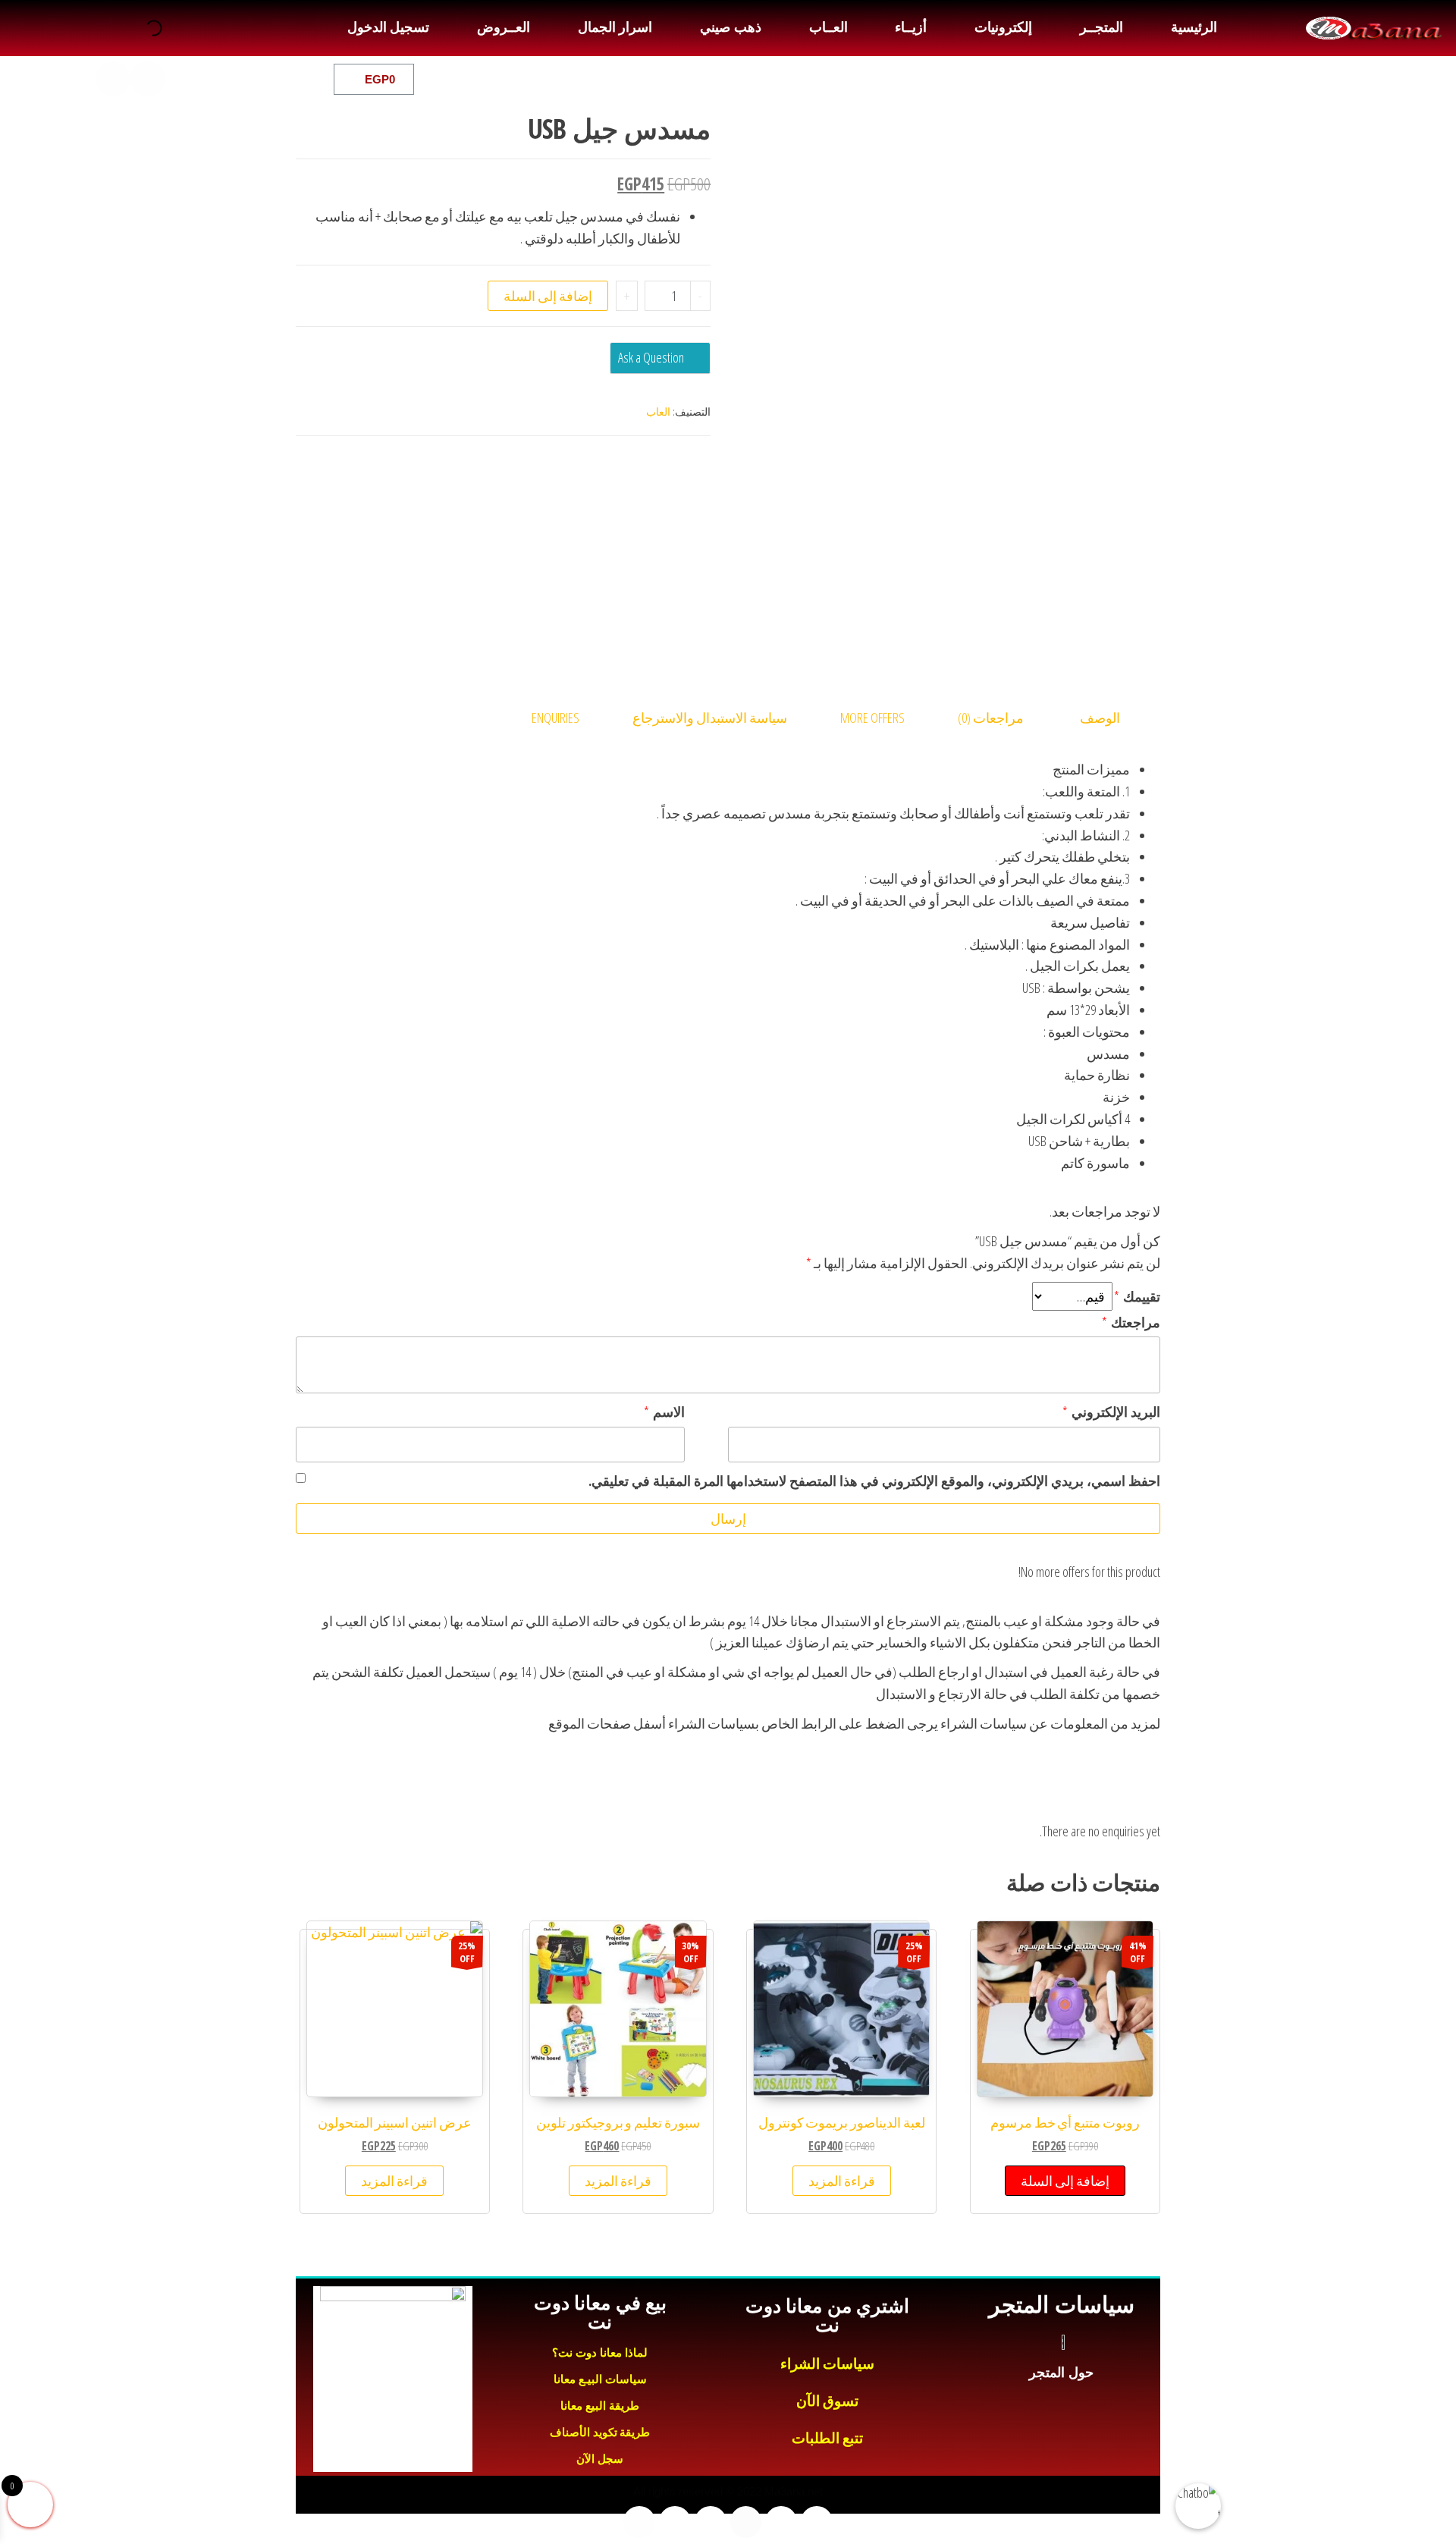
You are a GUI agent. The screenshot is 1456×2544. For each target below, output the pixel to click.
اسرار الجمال (615, 27)
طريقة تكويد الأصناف (600, 2432)
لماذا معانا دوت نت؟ (600, 2352)
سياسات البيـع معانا (600, 2379)
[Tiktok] (113, 79)
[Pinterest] (78, 79)
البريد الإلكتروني (1111, 1412)
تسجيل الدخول (388, 27)
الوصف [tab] (1100, 718)
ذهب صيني (730, 27)
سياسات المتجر (1061, 2305)
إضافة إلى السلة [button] (1065, 2181)
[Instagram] (148, 79)
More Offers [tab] (872, 718)
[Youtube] (183, 79)
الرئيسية (1194, 27)
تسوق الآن (828, 2401)
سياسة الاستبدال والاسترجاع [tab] (710, 718)
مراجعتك (1131, 1322)
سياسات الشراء (828, 2364)
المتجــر (1101, 27)
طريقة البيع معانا (600, 2406)
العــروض (504, 27)
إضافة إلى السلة (548, 296)
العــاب (828, 27)
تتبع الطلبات (828, 2438)
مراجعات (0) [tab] (991, 718)
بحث (173, 28)
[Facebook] (253, 79)
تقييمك (1137, 1296)
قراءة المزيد (842, 2181)
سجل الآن (600, 2459)
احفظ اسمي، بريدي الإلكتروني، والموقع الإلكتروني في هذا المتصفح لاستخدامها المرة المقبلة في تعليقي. (874, 1481)
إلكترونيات (1003, 27)
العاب (658, 411)
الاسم (664, 1412)
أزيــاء (911, 27)
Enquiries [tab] (555, 718)
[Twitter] (218, 79)
